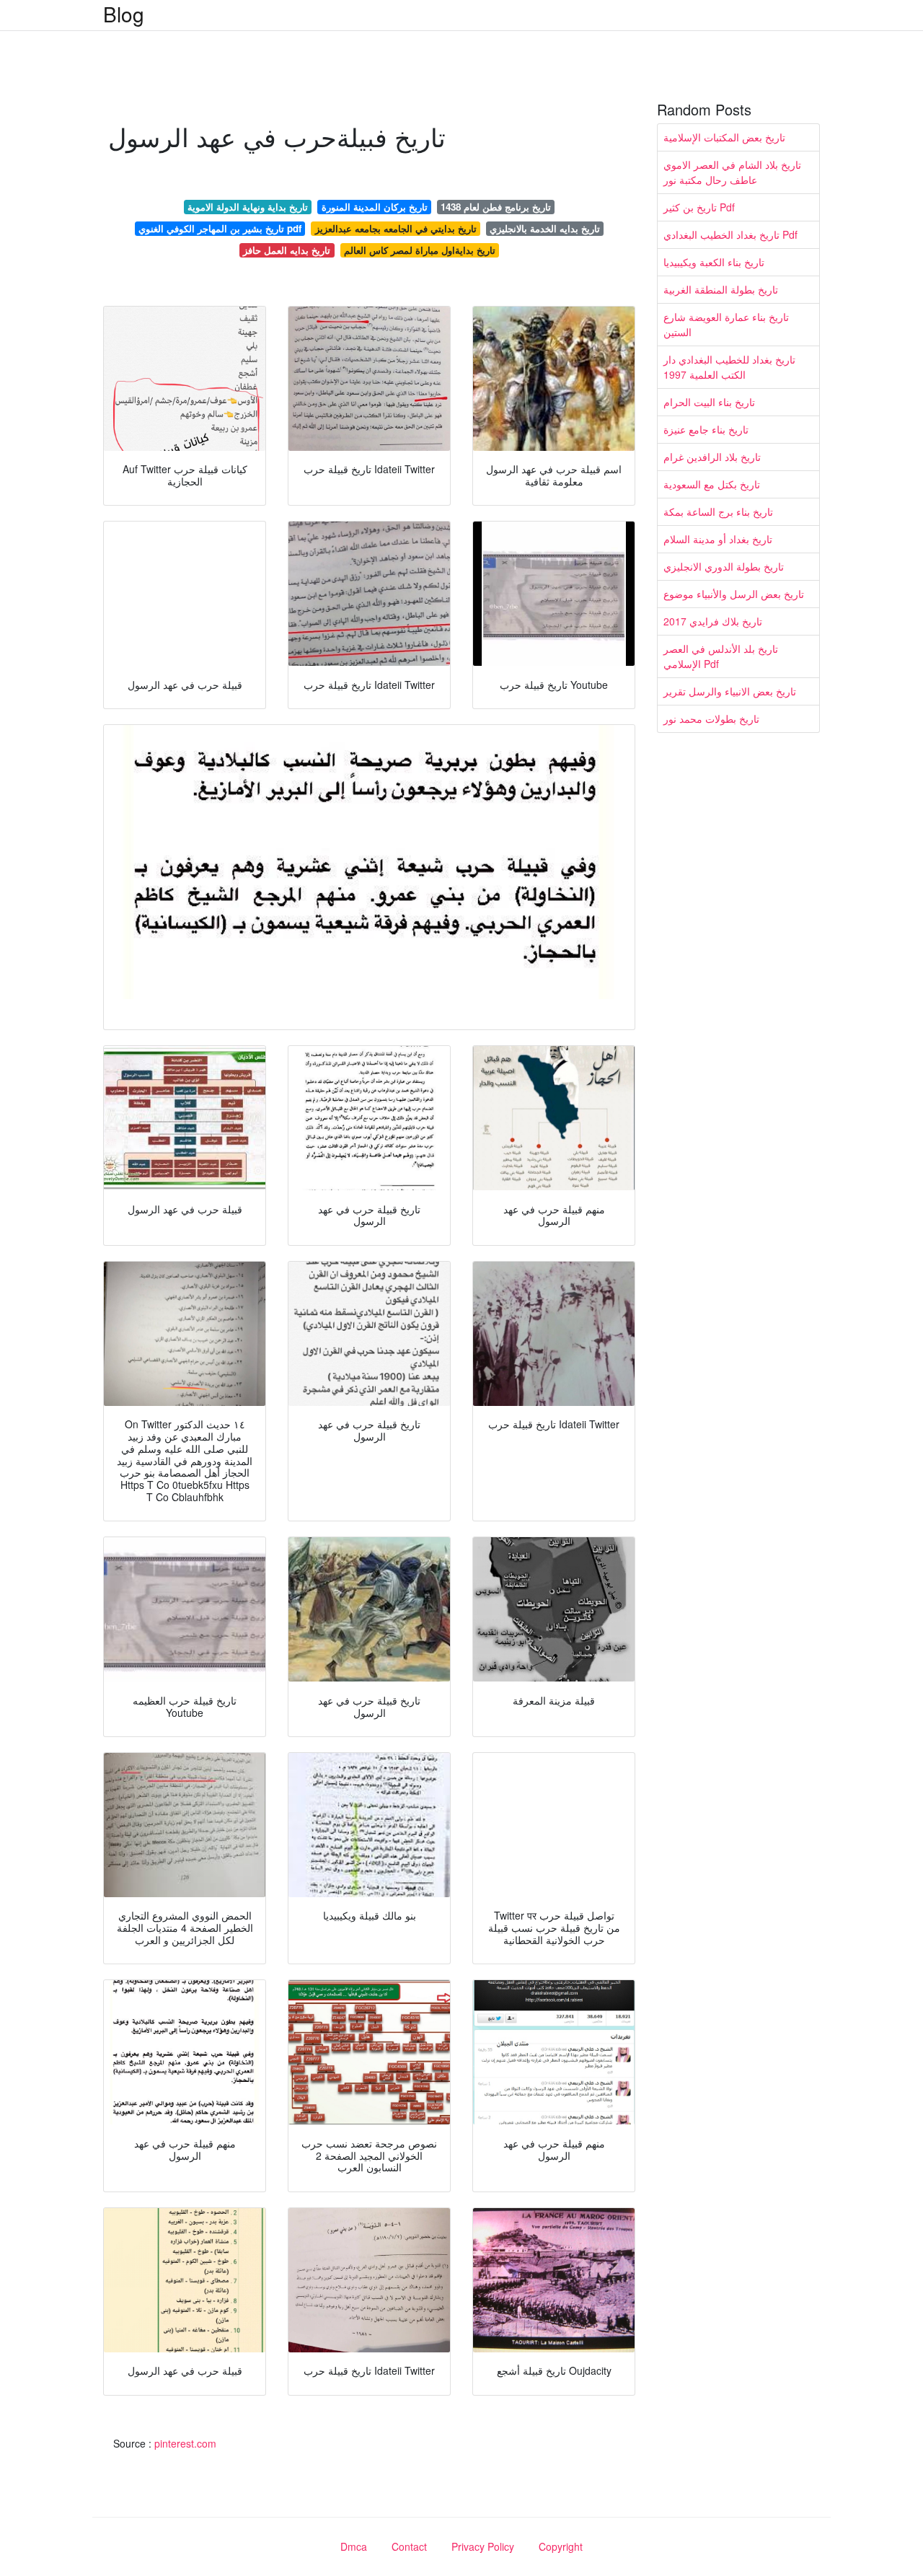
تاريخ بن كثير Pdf (699, 207)
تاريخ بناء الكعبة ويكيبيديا (714, 262)
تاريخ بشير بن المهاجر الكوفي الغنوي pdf (220, 228)
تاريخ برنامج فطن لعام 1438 (496, 207)
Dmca (354, 2546)
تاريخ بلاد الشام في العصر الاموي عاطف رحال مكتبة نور (732, 172)
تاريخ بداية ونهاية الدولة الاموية (248, 207)
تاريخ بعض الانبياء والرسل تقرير (730, 691)
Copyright (561, 2546)
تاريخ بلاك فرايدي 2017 (713, 621)
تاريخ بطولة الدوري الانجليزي (724, 566)
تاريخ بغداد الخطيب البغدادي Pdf (730, 234)
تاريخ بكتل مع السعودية (712, 484)
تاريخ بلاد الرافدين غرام (712, 457)
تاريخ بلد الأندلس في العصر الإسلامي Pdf (721, 656)
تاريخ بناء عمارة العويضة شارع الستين (726, 324)
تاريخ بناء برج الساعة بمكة (718, 511)
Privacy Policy (483, 2546)
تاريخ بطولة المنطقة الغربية (721, 289)
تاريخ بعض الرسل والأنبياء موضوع (734, 594)
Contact (409, 2546)
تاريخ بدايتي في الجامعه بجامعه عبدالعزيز (396, 228)
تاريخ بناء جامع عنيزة (706, 429)
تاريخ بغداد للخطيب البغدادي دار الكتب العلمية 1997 (729, 367)
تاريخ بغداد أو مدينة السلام (718, 539)
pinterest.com (185, 2443)
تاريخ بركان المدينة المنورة (375, 207)
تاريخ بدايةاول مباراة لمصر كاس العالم (420, 250)
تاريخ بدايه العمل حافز (287, 250)
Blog (124, 14)
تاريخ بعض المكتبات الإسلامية (724, 137)
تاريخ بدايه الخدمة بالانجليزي (545, 228)
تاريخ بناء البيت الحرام (709, 402)
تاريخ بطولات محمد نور (711, 718)
